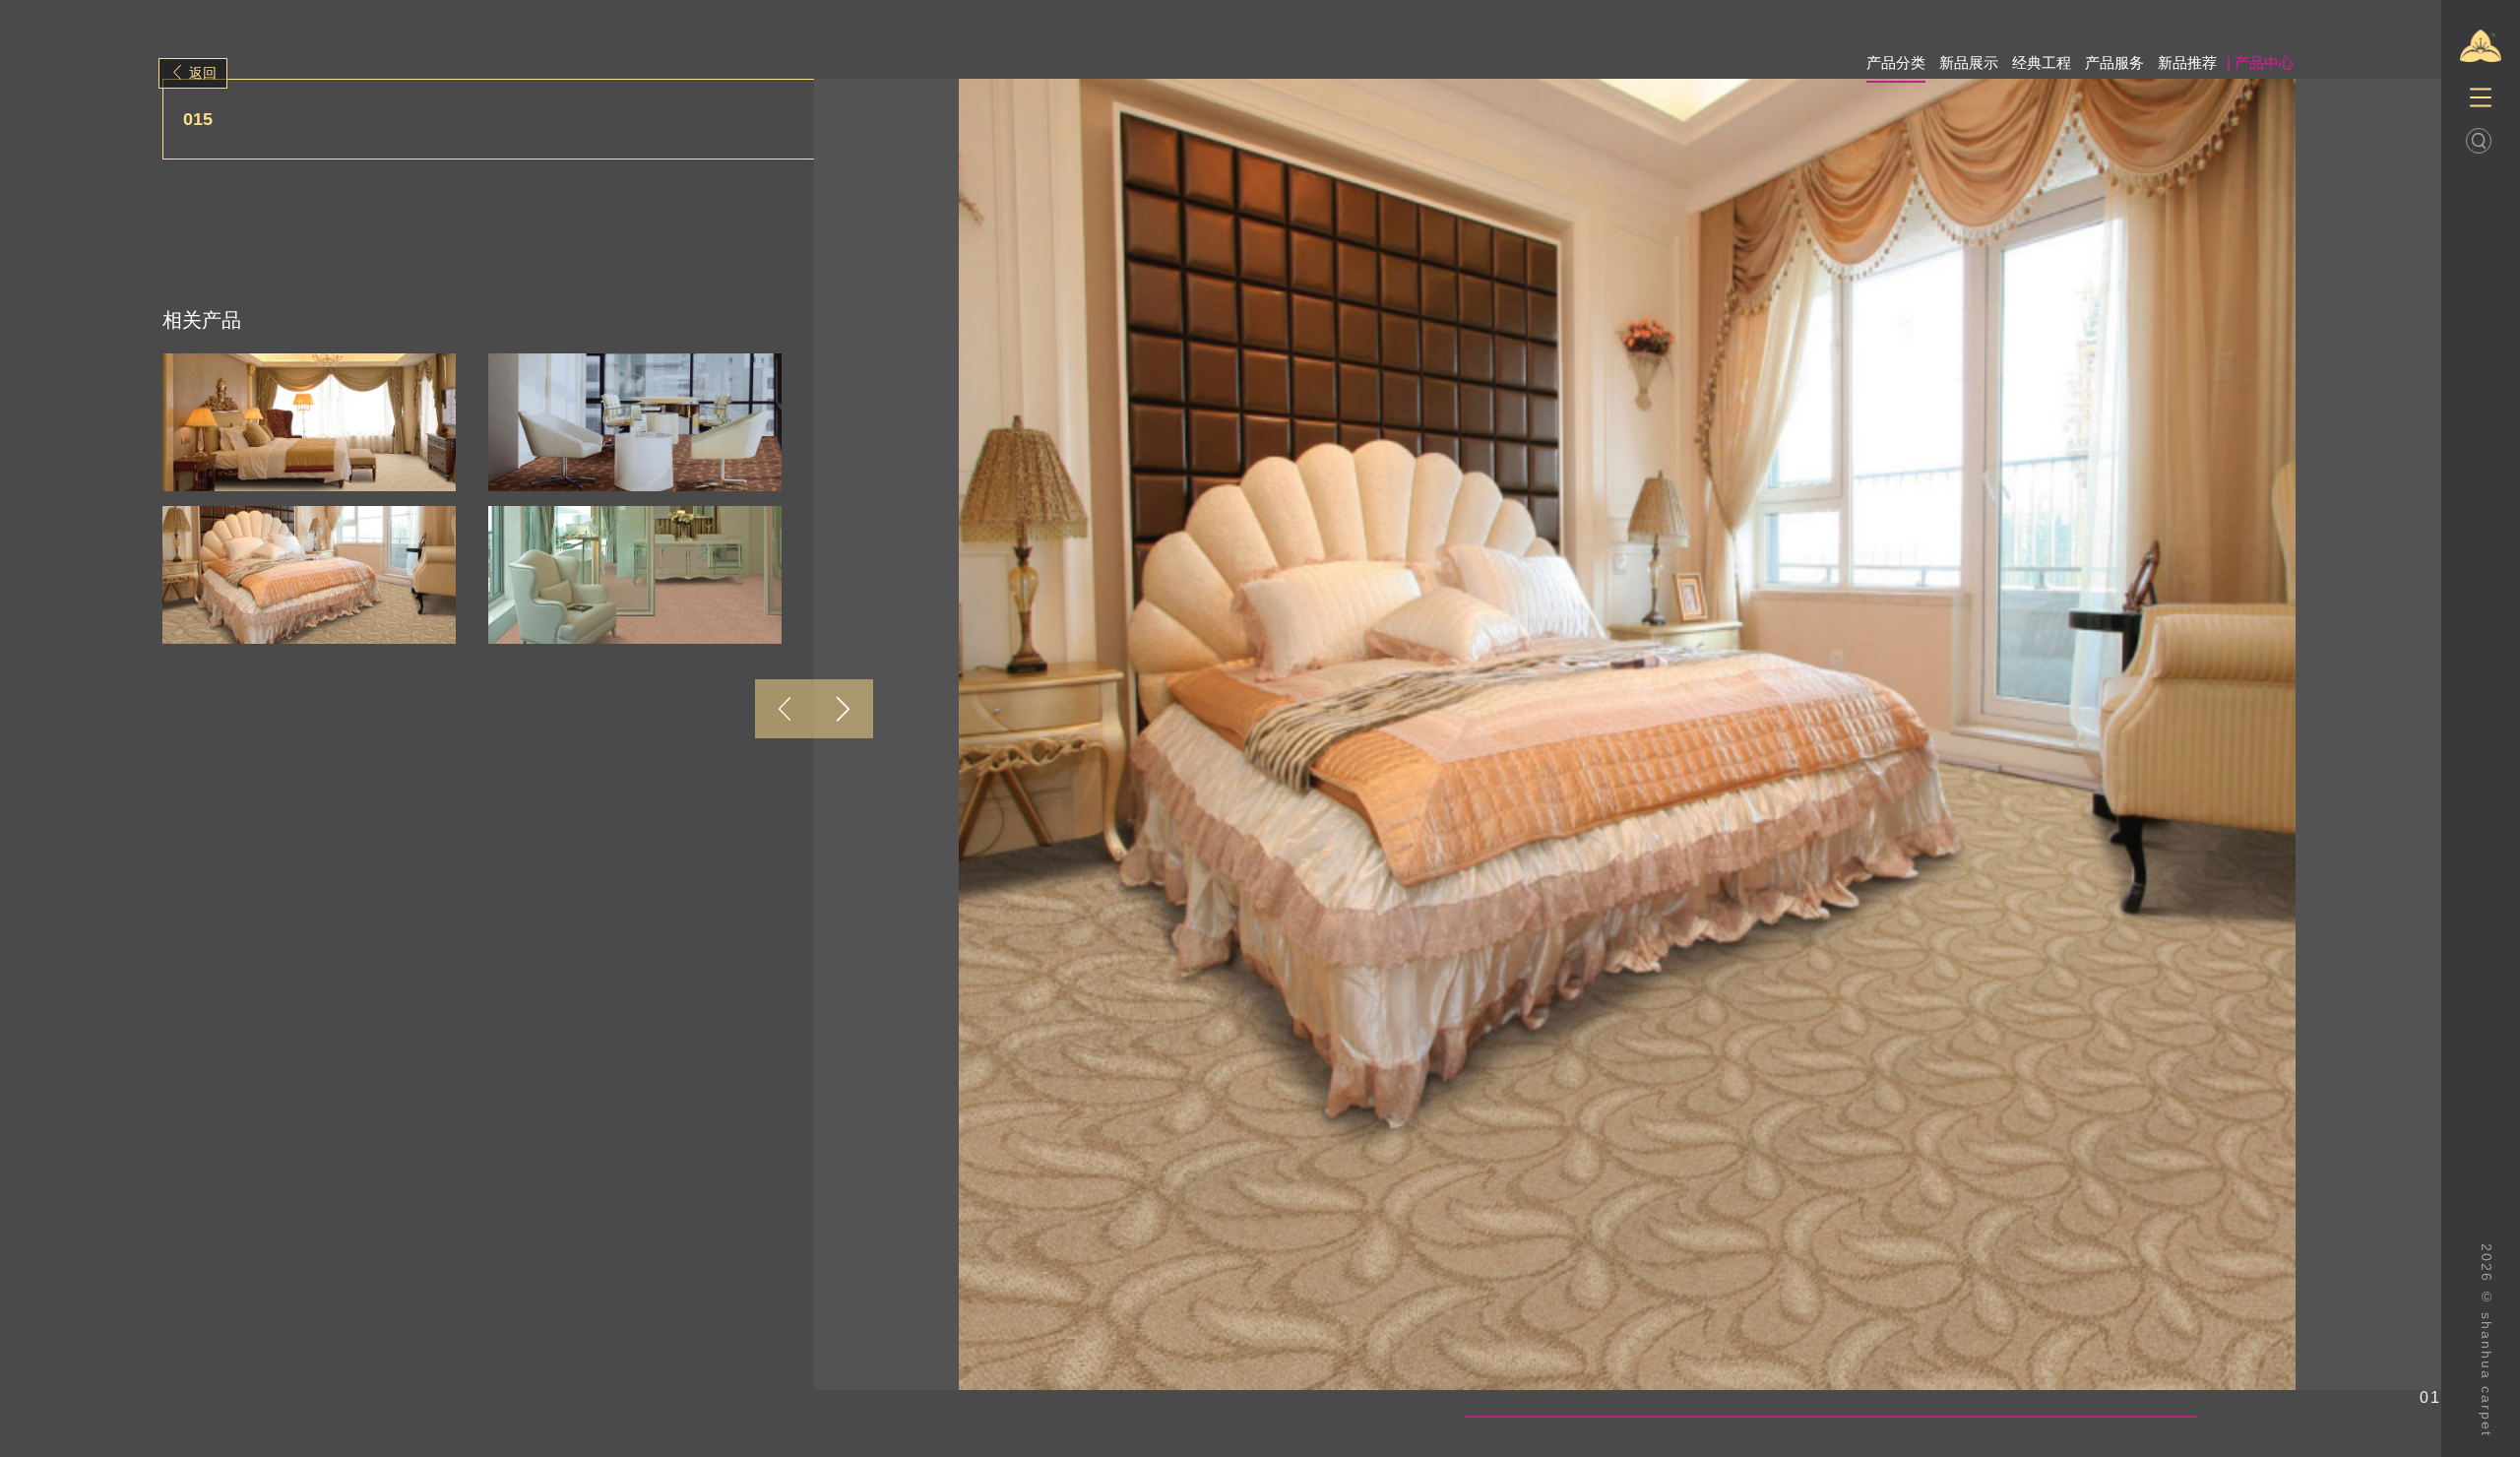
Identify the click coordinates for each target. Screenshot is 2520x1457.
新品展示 (1969, 63)
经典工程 (2042, 63)
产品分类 (1896, 63)
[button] (785, 709)
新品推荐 (2187, 63)
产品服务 (2114, 63)
